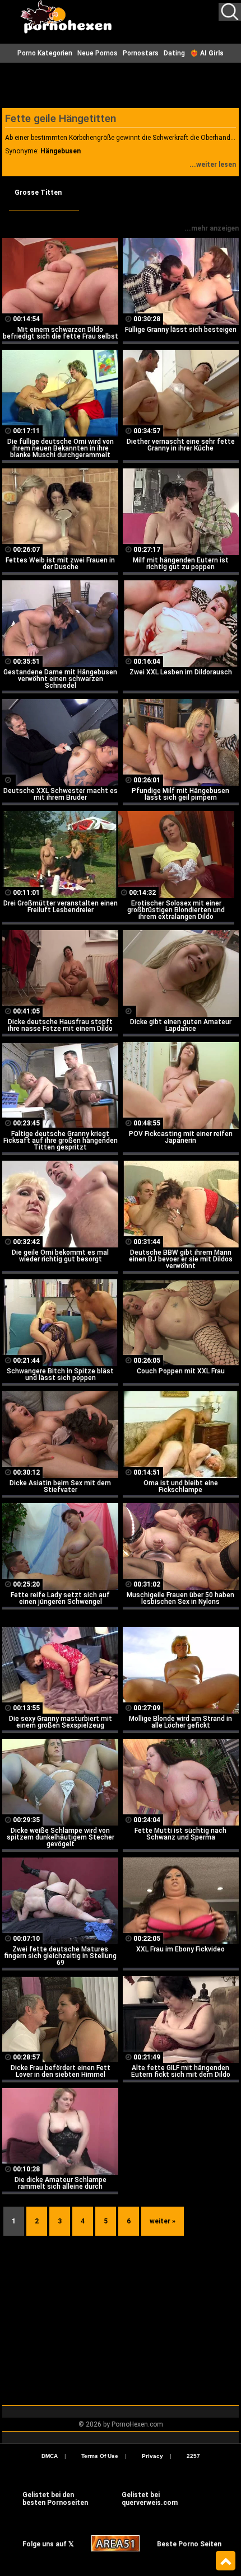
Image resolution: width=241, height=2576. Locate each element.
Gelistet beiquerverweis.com (150, 2499)
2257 (193, 2456)
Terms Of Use (100, 2456)
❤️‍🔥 (207, 53)
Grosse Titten (38, 193)
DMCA (50, 2456)
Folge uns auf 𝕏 (48, 2544)
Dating (174, 53)
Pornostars (141, 53)
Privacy (152, 2456)
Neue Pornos (98, 53)
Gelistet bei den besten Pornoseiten (55, 2499)
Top (226, 2561)
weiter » (163, 2221)
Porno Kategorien (45, 53)
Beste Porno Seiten (189, 2544)
